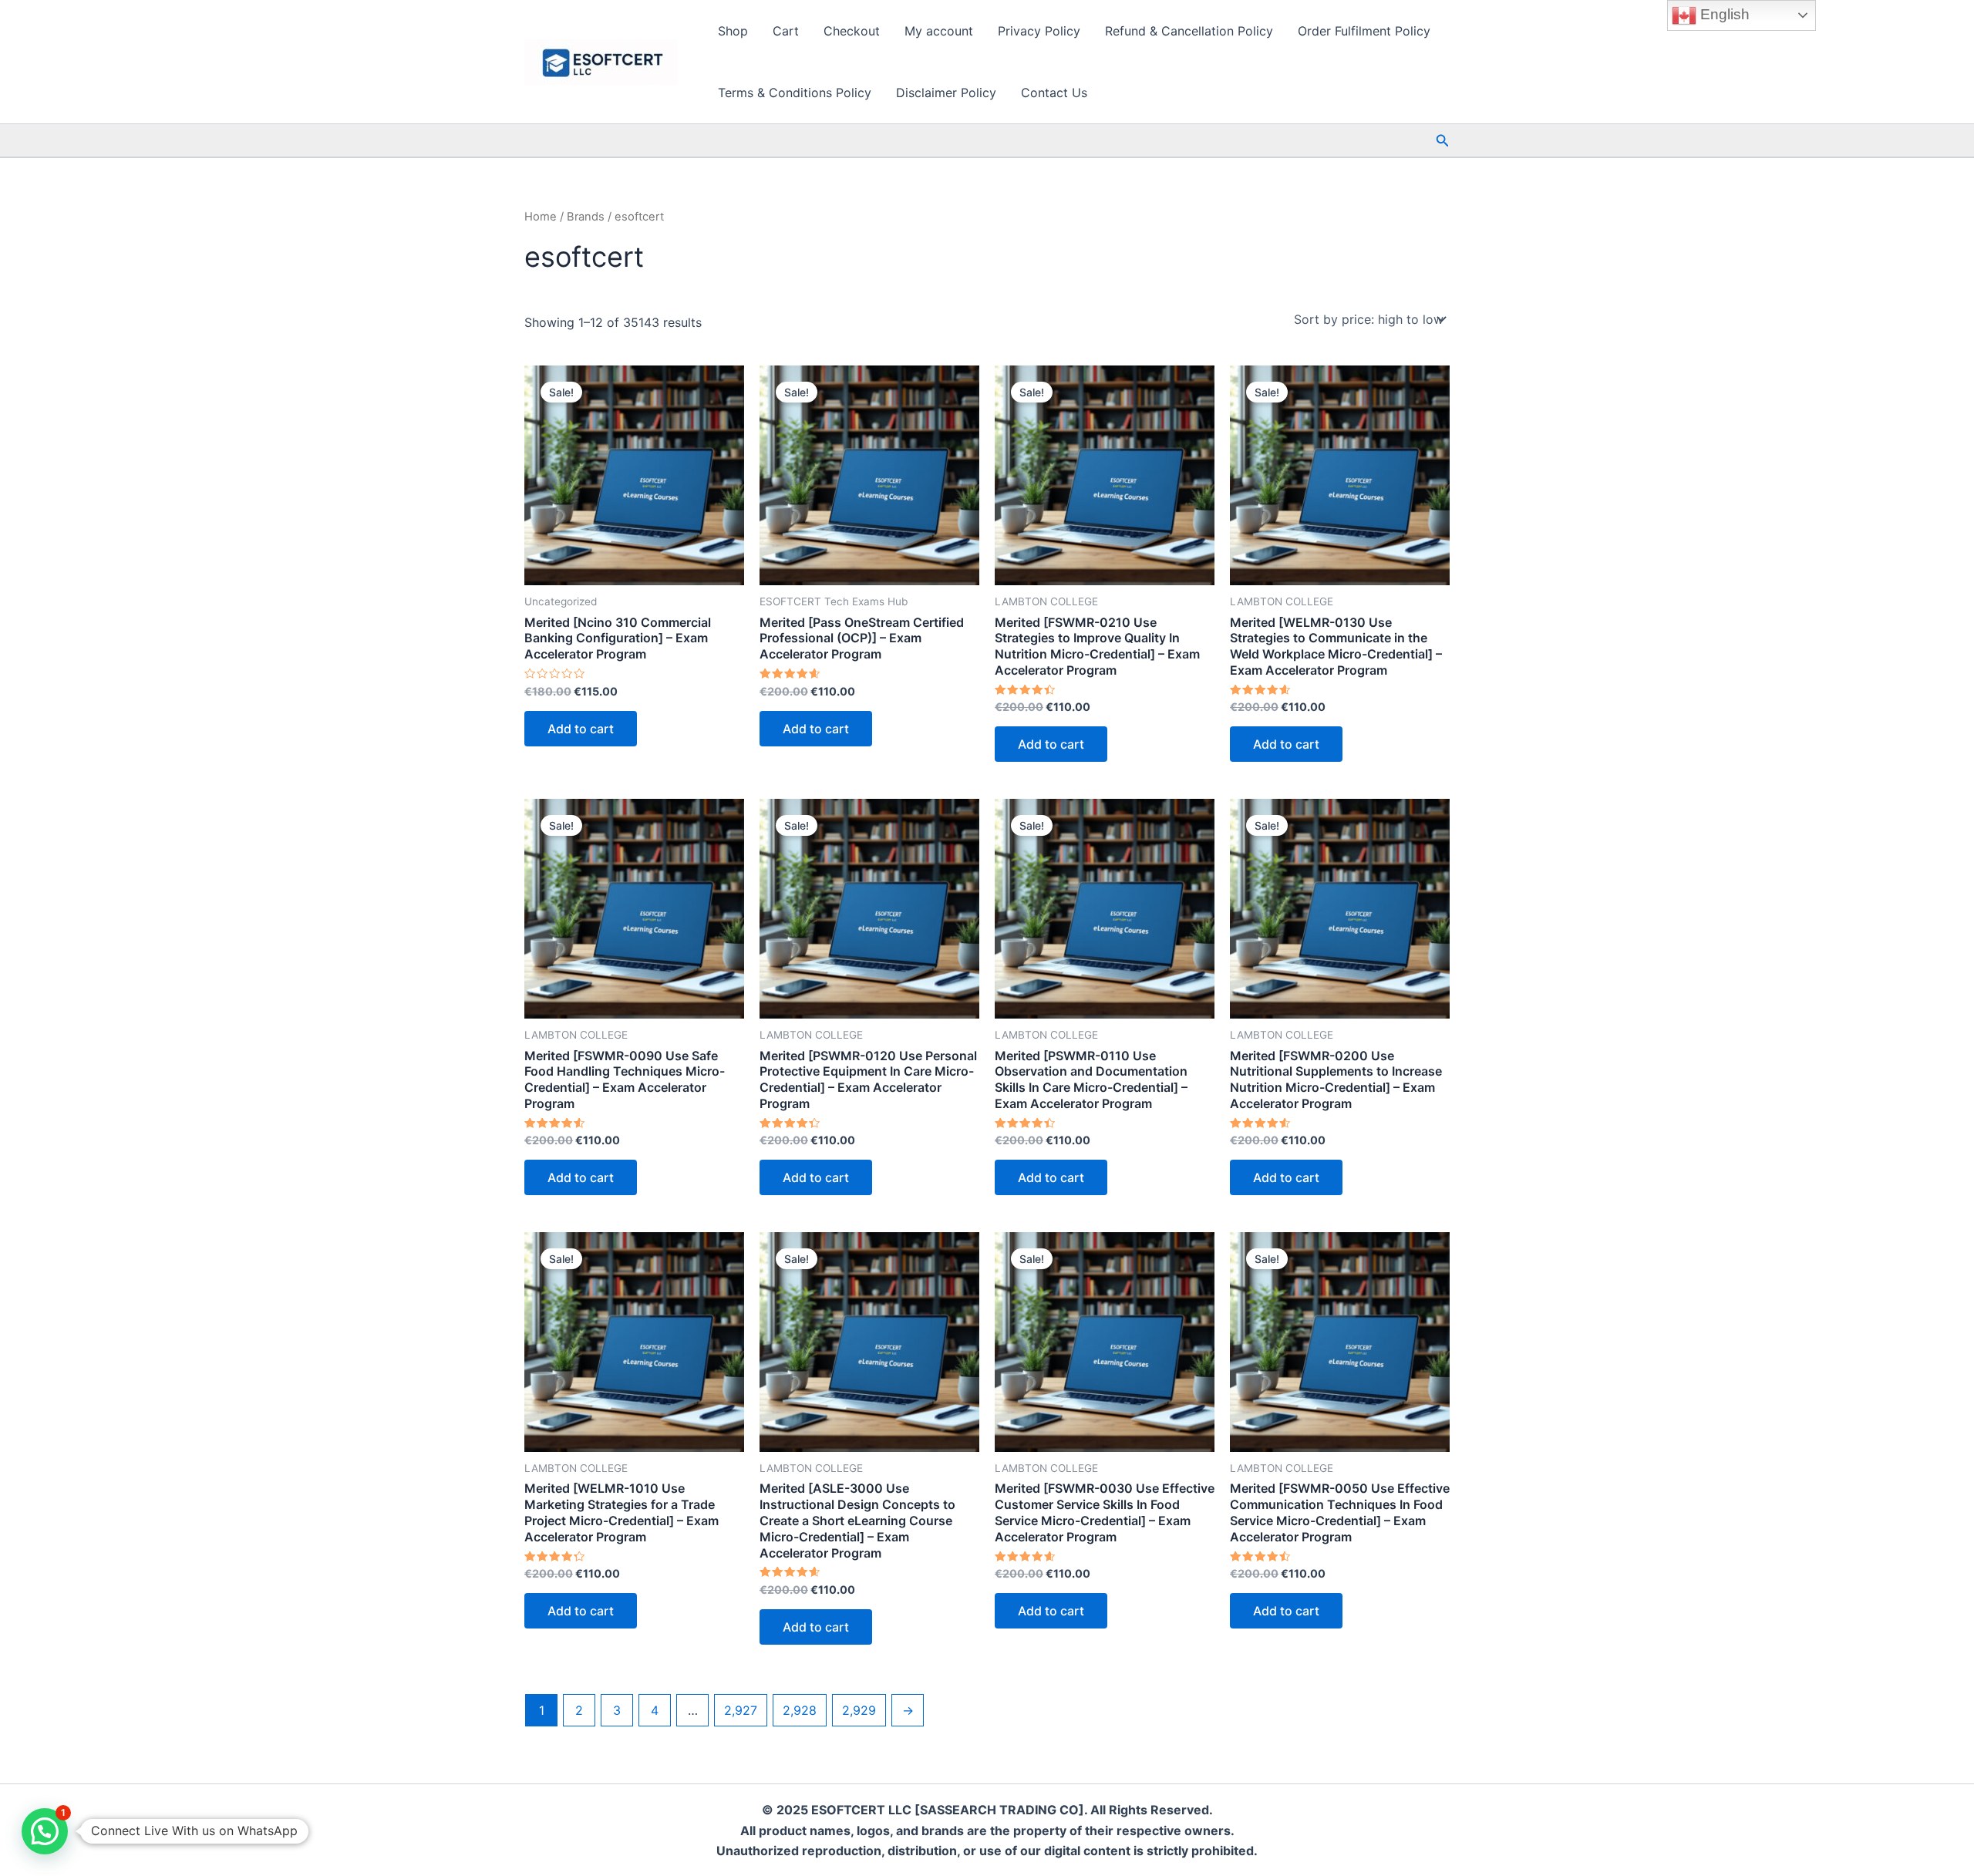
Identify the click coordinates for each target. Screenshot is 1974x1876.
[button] (1443, 141)
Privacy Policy (1039, 31)
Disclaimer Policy (946, 93)
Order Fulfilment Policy (1364, 31)
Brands (586, 217)
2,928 (800, 1710)
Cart (786, 31)
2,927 (741, 1710)
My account (939, 31)
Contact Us (1054, 93)
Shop (733, 31)
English (1723, 14)
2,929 (859, 1710)
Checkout (852, 31)
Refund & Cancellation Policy (1189, 31)
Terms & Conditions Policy (795, 93)
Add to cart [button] (581, 729)
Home (541, 217)
